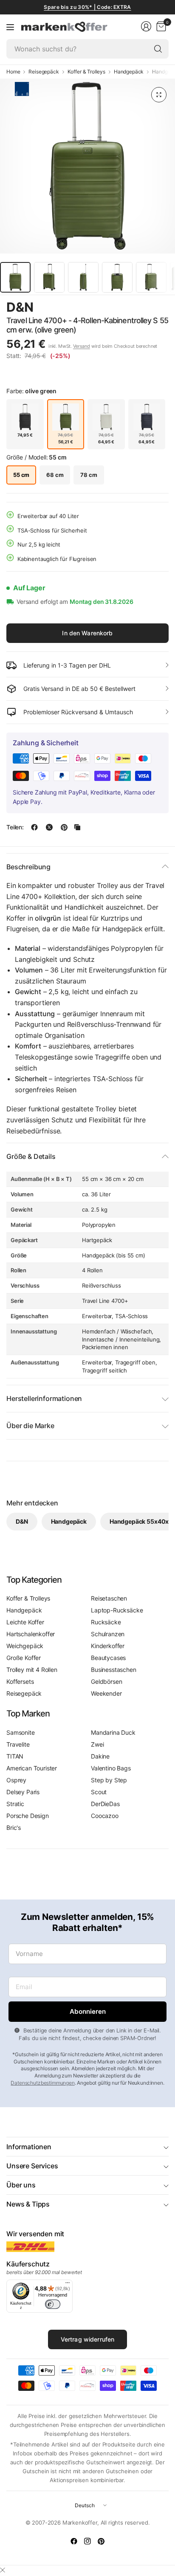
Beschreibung (28, 867)
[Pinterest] (101, 2541)
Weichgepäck (25, 1646)
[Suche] (158, 49)
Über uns (21, 2185)
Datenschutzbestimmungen (42, 2083)
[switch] (53, 2304)
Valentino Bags (111, 1768)
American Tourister (32, 1768)
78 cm (89, 475)
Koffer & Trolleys (86, 72)
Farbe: (31, 391)
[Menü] (10, 27)
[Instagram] (87, 2541)
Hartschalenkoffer (31, 1634)
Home (13, 72)
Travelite (18, 1744)
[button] (145, 308)
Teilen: (15, 827)
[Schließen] (3, 2570)
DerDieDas (105, 1804)
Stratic (15, 1804)
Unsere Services (32, 2166)
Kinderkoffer (108, 1646)
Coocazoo (105, 1816)
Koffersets (20, 1681)
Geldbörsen (106, 1681)
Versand (82, 346)
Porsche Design (28, 1816)
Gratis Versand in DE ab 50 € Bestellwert (79, 689)
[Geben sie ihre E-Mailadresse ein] (87, 2012)
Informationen (29, 2147)
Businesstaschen (114, 1670)
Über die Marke (30, 1426)
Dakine (100, 1756)
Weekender (106, 1693)
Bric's (14, 1828)
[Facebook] (74, 2541)
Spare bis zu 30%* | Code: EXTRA (87, 7)
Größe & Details (31, 1156)
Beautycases (108, 1658)
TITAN (15, 1756)
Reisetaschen (109, 1598)
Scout (99, 1792)
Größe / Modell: (37, 457)
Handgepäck (129, 72)
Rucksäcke (106, 1622)
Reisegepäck (44, 72)
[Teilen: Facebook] (34, 827)
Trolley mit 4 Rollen (32, 1670)
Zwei (97, 1744)
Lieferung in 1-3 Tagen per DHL (67, 665)
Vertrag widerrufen (88, 2339)
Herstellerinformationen (44, 1398)
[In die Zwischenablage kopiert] (77, 827)
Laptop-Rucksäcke (117, 1610)
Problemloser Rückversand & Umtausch (78, 712)
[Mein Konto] (146, 26)
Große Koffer (24, 1658)
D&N (20, 307)
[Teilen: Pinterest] (64, 827)
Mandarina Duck (113, 1732)
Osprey (16, 1780)
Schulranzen (108, 1634)
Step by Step (109, 1780)
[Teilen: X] (49, 827)
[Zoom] (159, 95)
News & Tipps (28, 2204)
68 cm (55, 475)
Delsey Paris (23, 1792)
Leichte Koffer (25, 1622)
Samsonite (21, 1732)
